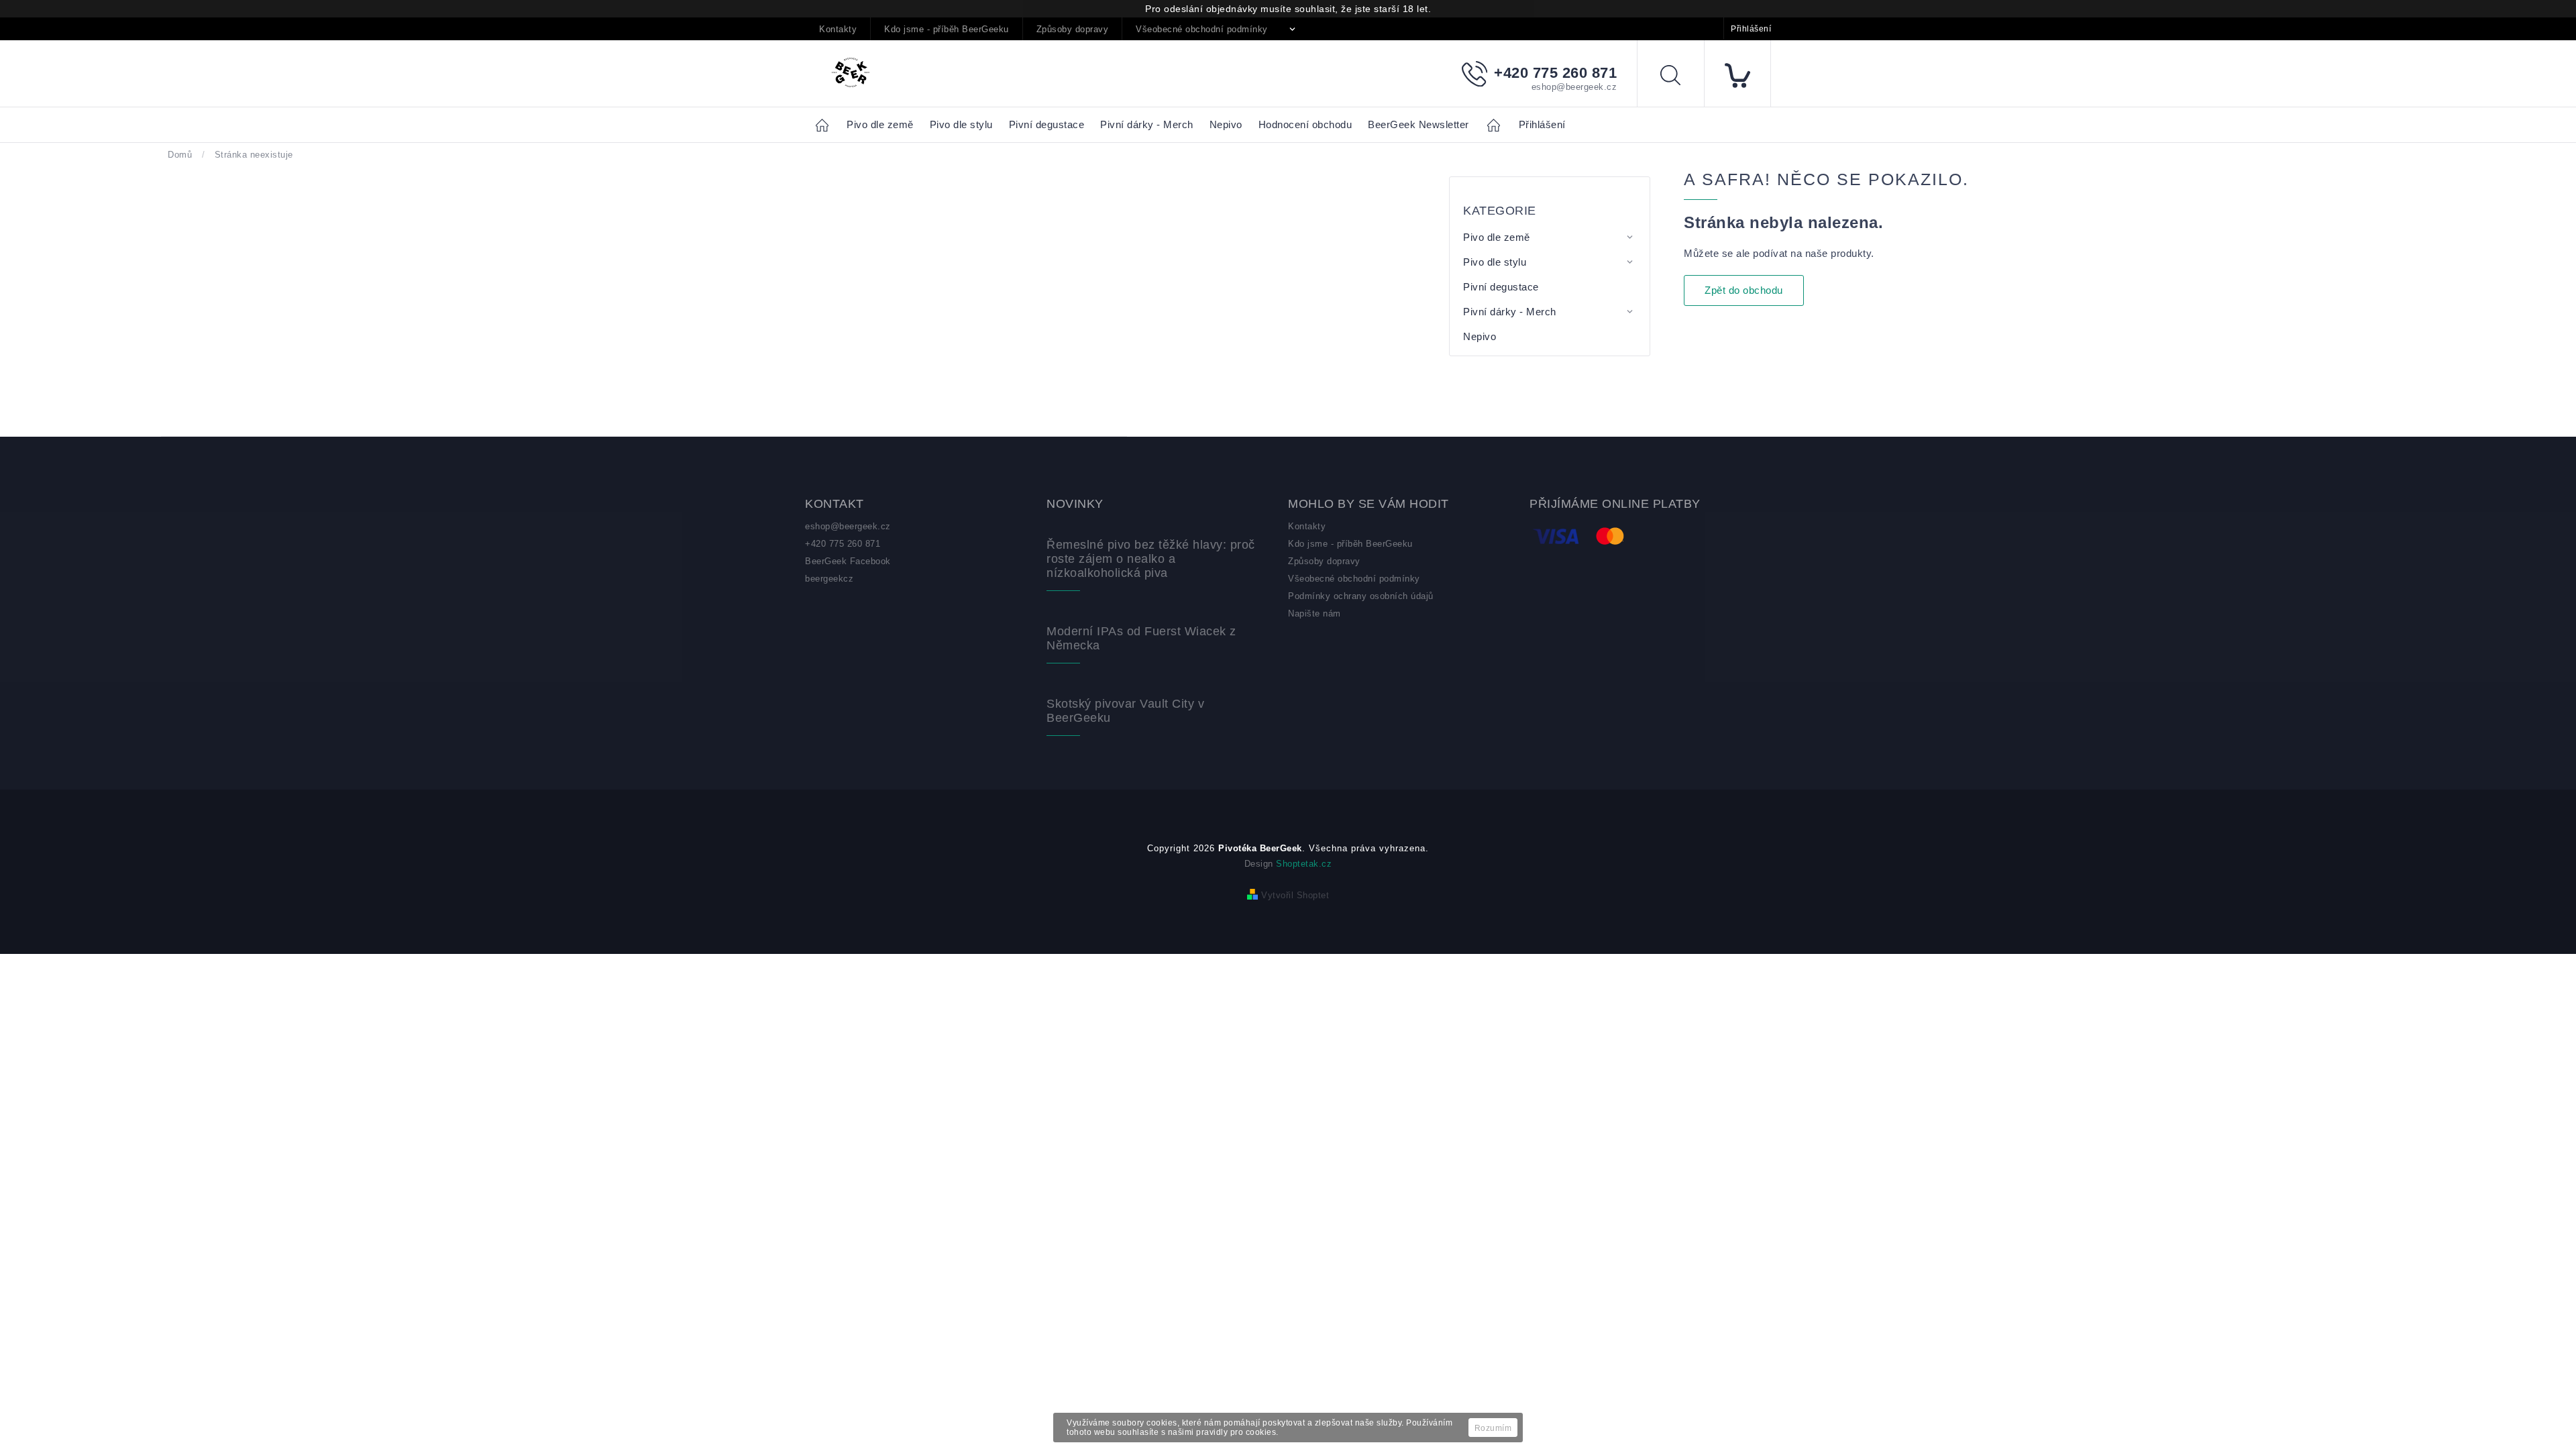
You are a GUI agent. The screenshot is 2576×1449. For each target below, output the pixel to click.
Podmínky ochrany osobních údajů (1361, 596)
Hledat (1680, 77)
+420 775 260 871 (843, 544)
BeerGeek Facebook (848, 561)
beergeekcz (829, 579)
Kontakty (838, 29)
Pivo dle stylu (1495, 262)
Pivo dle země (1497, 237)
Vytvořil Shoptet (1295, 895)
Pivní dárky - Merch (1510, 312)
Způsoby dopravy (1073, 29)
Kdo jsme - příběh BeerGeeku (947, 29)
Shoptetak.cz (1304, 864)
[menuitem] (880, 125)
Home (826, 124)
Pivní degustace (1501, 287)
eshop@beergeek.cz (848, 526)
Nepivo (1480, 336)
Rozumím (1493, 1428)
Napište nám (1314, 613)
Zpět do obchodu (1744, 290)
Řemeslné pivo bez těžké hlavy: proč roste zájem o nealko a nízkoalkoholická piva (1151, 559)
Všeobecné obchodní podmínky (1202, 29)
